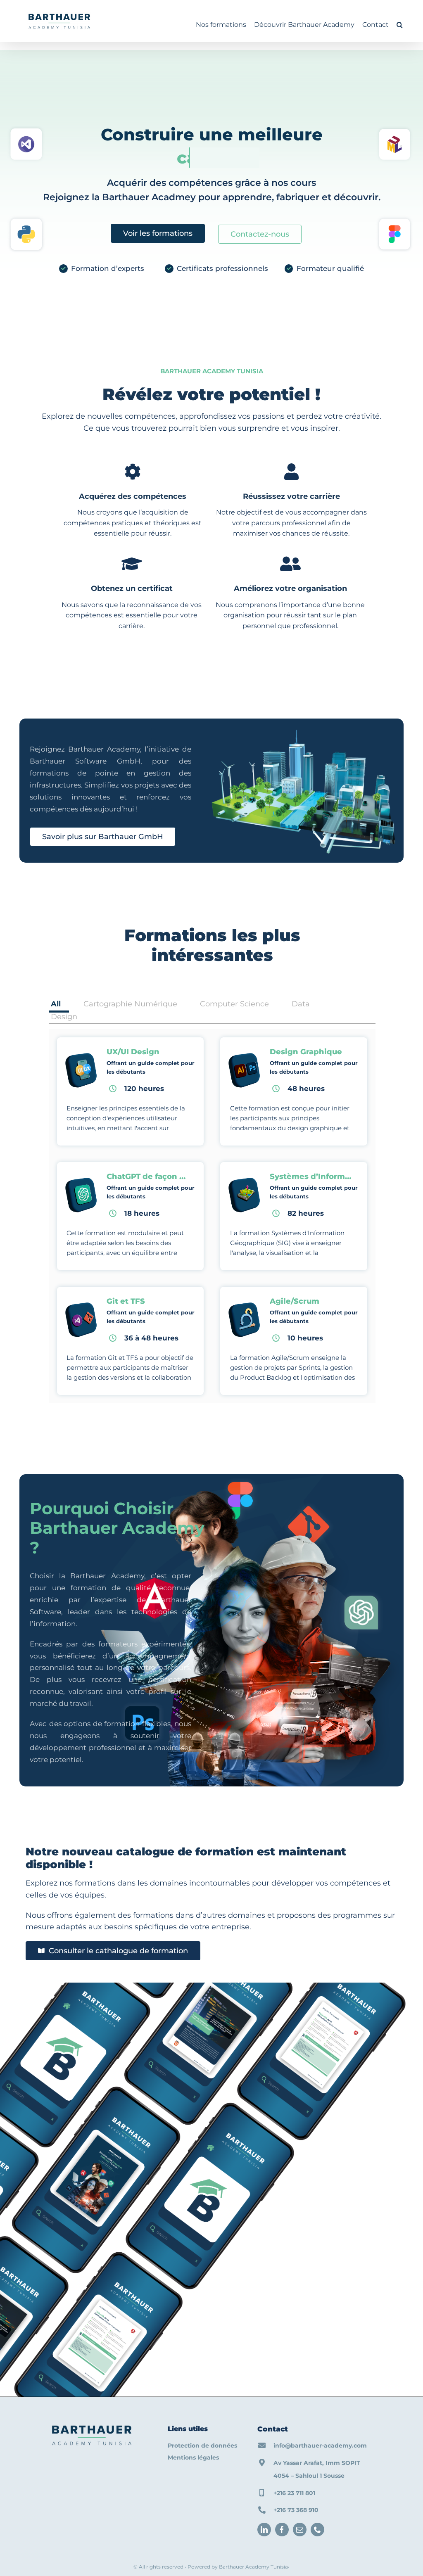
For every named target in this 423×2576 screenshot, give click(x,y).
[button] (400, 25)
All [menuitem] (56, 1004)
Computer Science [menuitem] (234, 1004)
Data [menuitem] (301, 1004)
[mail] (300, 2530)
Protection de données (202, 2446)
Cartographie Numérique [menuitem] (130, 1004)
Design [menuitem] (64, 1017)
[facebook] (282, 2530)
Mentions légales (193, 2457)
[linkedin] (264, 2530)
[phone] (317, 2530)
